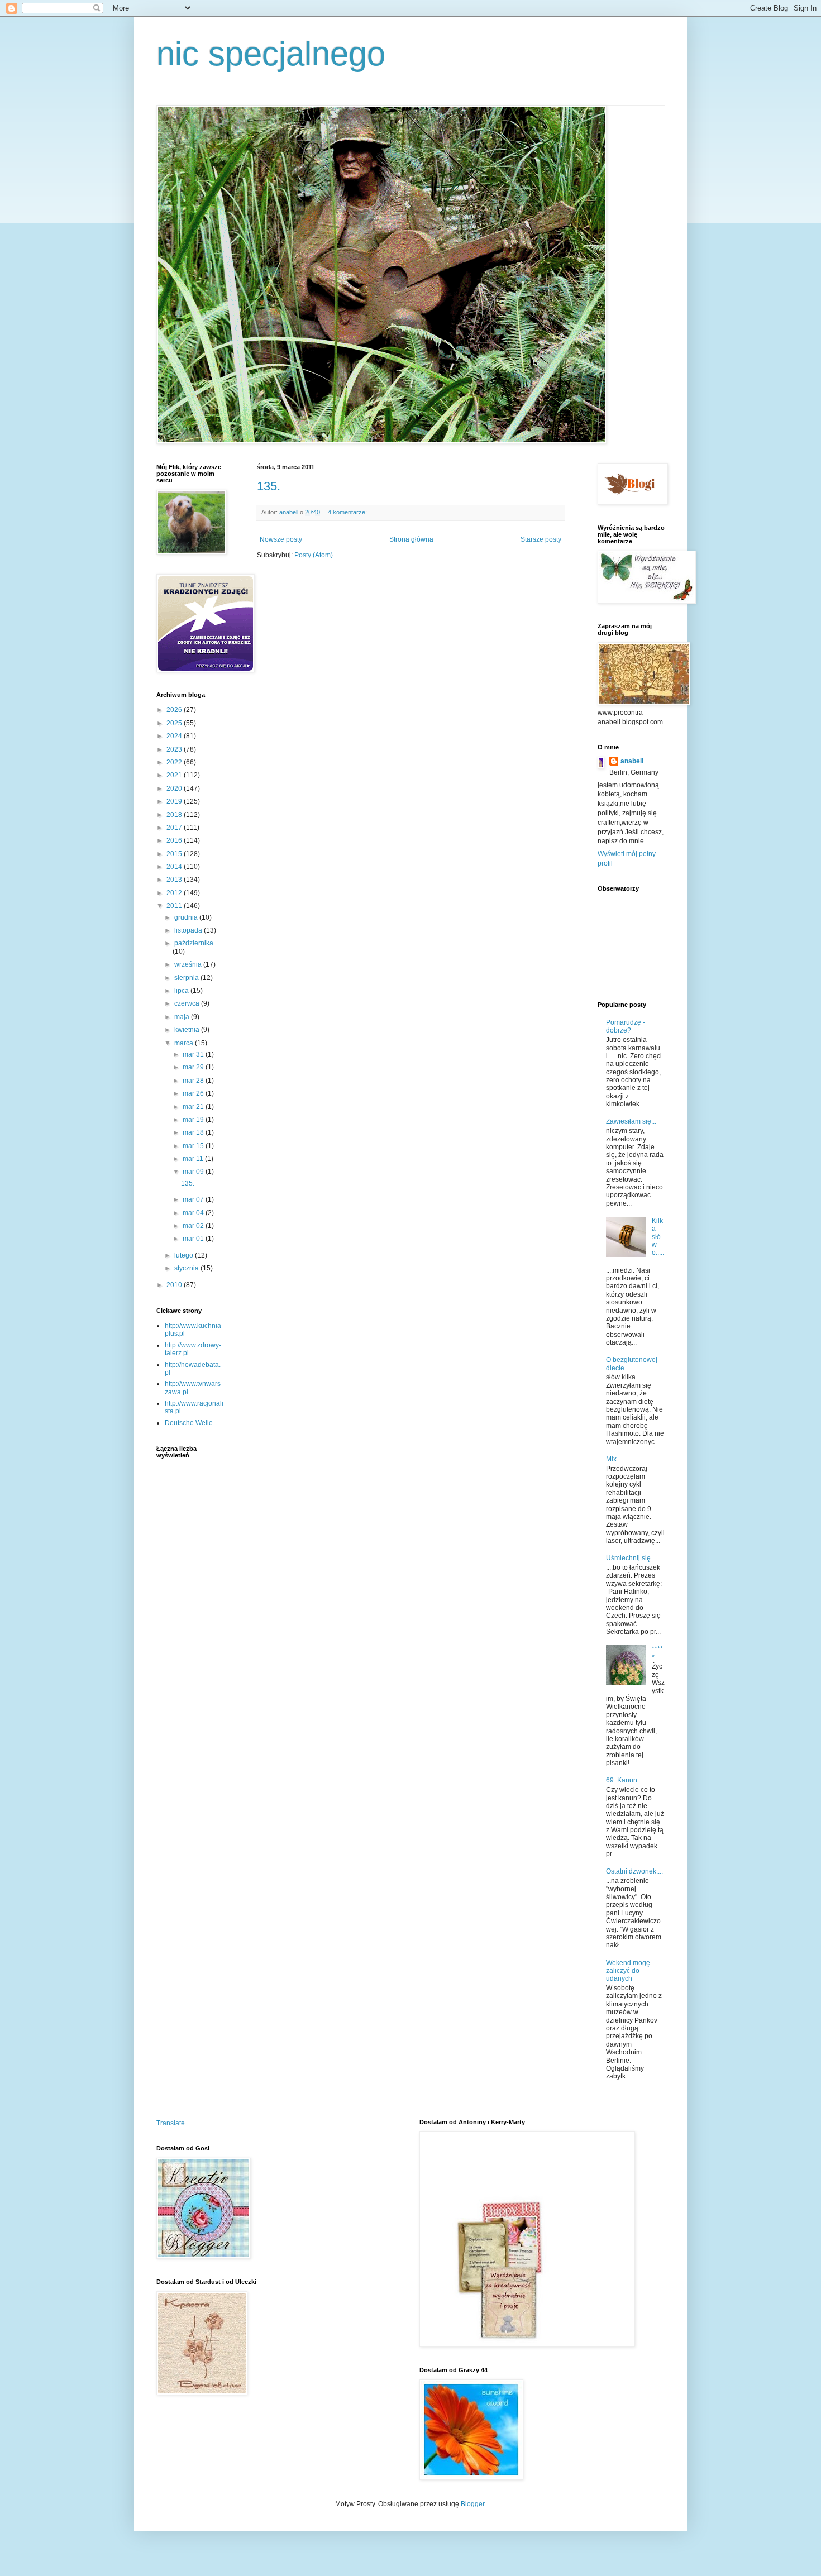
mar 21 (194, 1107)
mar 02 (194, 1226)
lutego (185, 1255)
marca (185, 1043)
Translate (171, 2123)
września (189, 964)
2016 (175, 840)
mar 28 (194, 1081)
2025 (175, 723)
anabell (632, 761)
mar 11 (194, 1159)
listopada (189, 930)
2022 (175, 762)
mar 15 (194, 1146)
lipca (182, 991)
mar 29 (194, 1067)
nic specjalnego (271, 54)
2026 (175, 710)
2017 (175, 828)
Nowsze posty (281, 539)
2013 (175, 880)
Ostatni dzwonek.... (634, 1871)
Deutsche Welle (189, 1423)
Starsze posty (541, 539)
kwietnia (188, 1030)
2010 (175, 1285)
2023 (175, 749)
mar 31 (194, 1054)
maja (183, 1017)
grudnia (187, 917)
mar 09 (194, 1172)
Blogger (472, 2504)
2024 (175, 736)
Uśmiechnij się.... (632, 1558)
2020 (175, 788)
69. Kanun (622, 1780)
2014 (175, 867)
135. (269, 486)
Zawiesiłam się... (631, 1121)
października (194, 943)
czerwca (188, 1003)
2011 (175, 906)
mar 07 (194, 1199)
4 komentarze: (348, 512)
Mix (611, 1459)
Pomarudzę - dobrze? (626, 1026)
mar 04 (194, 1213)
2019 (175, 801)
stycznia (187, 1268)
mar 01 (194, 1239)
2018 (175, 815)
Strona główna (411, 539)
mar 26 (194, 1093)
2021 (175, 775)
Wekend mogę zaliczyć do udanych (628, 1971)
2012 (175, 893)
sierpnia (187, 978)
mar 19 (194, 1120)
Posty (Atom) (314, 555)
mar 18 (194, 1132)
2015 (175, 854)
